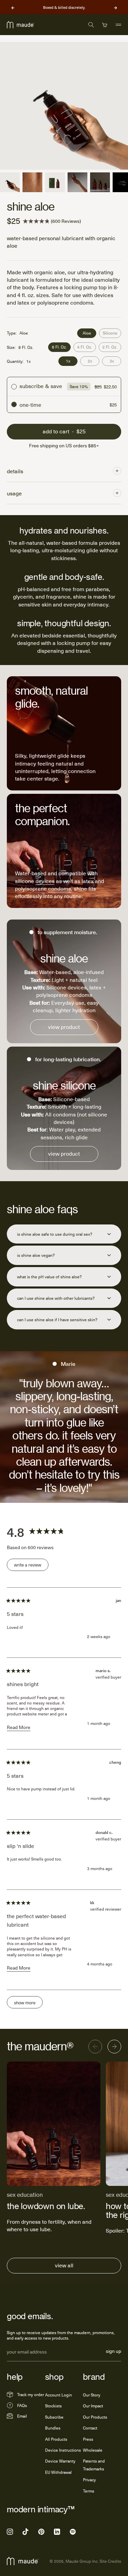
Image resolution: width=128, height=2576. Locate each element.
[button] (52, 221)
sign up (113, 2352)
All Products (56, 2439)
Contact (90, 2428)
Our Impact (93, 2406)
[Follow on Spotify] (73, 2532)
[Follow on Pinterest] (41, 2532)
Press (88, 2439)
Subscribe (54, 2417)
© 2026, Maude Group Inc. (74, 2561)
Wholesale (93, 2450)
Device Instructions (63, 2450)
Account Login (59, 2395)
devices (45, 881)
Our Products (95, 2417)
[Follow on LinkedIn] (57, 2532)
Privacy (89, 2480)
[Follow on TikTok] (26, 2532)
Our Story (92, 2395)
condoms (60, 888)
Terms (89, 2491)
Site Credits (110, 2561)
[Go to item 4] (77, 182)
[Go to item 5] (100, 182)
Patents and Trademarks (94, 2465)
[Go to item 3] (55, 182)
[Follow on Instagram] (10, 2532)
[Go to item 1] (10, 182)
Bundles (53, 2428)
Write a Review (31, 1566)
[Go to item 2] (32, 182)
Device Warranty (60, 2461)
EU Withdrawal (58, 2472)
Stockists (53, 2406)
